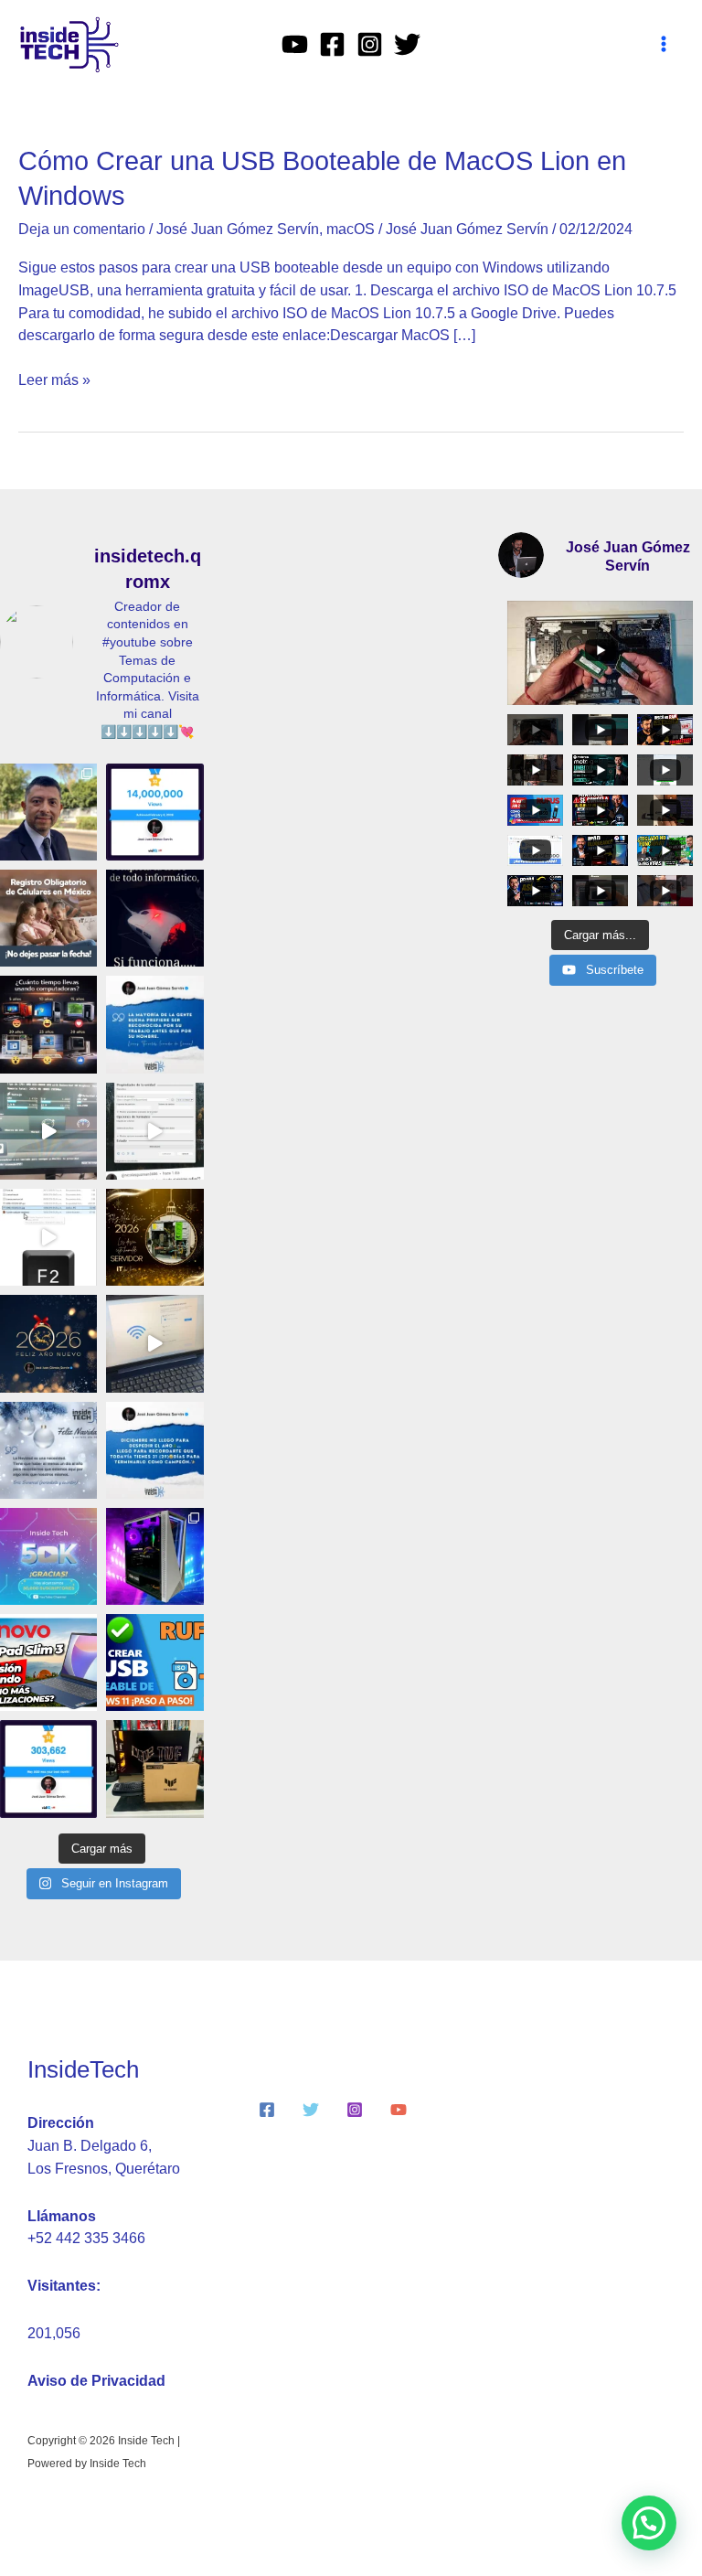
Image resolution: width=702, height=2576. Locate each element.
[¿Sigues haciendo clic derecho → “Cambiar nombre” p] (48, 1237)
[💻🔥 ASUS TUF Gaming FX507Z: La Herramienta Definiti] (154, 1769)
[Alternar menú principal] (664, 44)
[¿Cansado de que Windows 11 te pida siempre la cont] (154, 1343)
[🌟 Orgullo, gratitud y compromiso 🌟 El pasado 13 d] (48, 812)
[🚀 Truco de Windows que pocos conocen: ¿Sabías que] (48, 1131)
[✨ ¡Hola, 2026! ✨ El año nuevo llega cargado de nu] (48, 1343)
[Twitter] (407, 44)
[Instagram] (370, 44)
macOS (351, 229)
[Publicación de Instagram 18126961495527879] (154, 918)
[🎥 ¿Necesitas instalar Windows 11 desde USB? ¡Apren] (154, 1662)
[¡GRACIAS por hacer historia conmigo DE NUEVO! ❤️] (48, 1769)
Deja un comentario (82, 229)
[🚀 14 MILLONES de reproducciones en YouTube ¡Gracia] (154, 812)
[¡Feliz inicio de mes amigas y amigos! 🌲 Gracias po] (154, 1450)
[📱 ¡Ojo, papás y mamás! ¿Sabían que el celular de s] (48, 918)
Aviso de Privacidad (96, 2381)
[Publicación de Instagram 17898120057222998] (154, 1024)
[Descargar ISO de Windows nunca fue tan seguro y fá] (154, 1131)
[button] (649, 2523)
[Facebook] (332, 44)
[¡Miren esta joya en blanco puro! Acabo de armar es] (154, 1556)
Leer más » (54, 379)
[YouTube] (295, 44)
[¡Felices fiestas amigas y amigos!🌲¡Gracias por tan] (48, 1450)
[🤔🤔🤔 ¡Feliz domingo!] (48, 1024)
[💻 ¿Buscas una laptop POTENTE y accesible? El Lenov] (48, 1662)
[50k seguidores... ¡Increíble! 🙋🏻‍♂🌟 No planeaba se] (48, 1556)
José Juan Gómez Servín (238, 229)
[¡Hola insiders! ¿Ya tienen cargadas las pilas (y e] (154, 1237)
